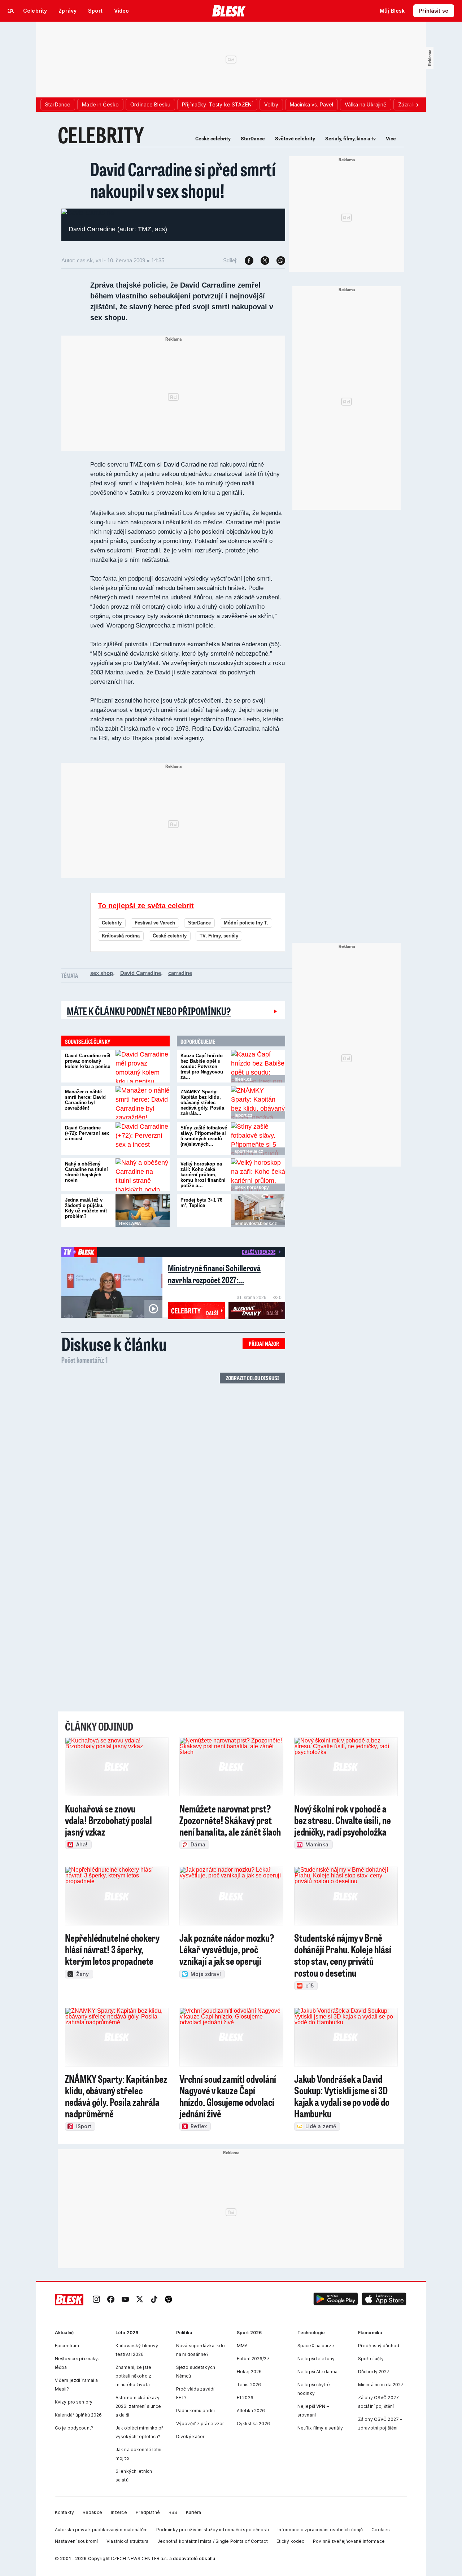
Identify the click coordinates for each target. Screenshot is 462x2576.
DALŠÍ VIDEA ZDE (259, 1252)
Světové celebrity (295, 139)
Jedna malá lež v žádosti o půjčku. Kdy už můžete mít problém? (86, 1208)
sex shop (102, 973)
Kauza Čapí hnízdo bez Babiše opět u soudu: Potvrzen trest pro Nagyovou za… (202, 1066)
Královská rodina (121, 936)
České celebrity (213, 139)
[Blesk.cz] (229, 11)
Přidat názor (264, 1344)
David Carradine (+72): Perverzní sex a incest (87, 1133)
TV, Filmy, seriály (219, 936)
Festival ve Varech (155, 923)
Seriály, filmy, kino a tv (350, 139)
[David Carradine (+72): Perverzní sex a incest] (143, 1138)
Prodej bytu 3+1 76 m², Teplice (201, 1203)
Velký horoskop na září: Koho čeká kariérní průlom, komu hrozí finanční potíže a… (203, 1175)
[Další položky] (417, 105)
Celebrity (112, 923)
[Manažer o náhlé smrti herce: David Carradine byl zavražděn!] (143, 1102)
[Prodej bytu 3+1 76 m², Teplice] (258, 1211)
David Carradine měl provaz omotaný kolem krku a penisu (88, 1061)
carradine (180, 973)
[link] (96, 2300)
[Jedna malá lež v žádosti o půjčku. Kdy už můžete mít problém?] (143, 1211)
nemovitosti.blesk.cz (256, 1224)
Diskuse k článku (114, 1344)
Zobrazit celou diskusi (252, 1378)
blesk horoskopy (252, 1188)
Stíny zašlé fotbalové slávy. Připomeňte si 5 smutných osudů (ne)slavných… (204, 1136)
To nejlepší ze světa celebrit (146, 906)
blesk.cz (243, 1079)
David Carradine (141, 973)
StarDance (253, 139)
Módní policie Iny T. (246, 923)
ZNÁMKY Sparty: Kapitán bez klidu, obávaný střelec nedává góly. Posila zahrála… (202, 1103)
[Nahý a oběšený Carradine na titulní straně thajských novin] (143, 1175)
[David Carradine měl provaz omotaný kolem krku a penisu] (143, 1066)
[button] (336, 2300)
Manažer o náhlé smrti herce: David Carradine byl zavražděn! (85, 1100)
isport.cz (243, 1115)
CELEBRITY (101, 135)
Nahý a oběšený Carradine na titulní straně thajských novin (86, 1172)
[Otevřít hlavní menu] (11, 11)
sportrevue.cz (249, 1151)
